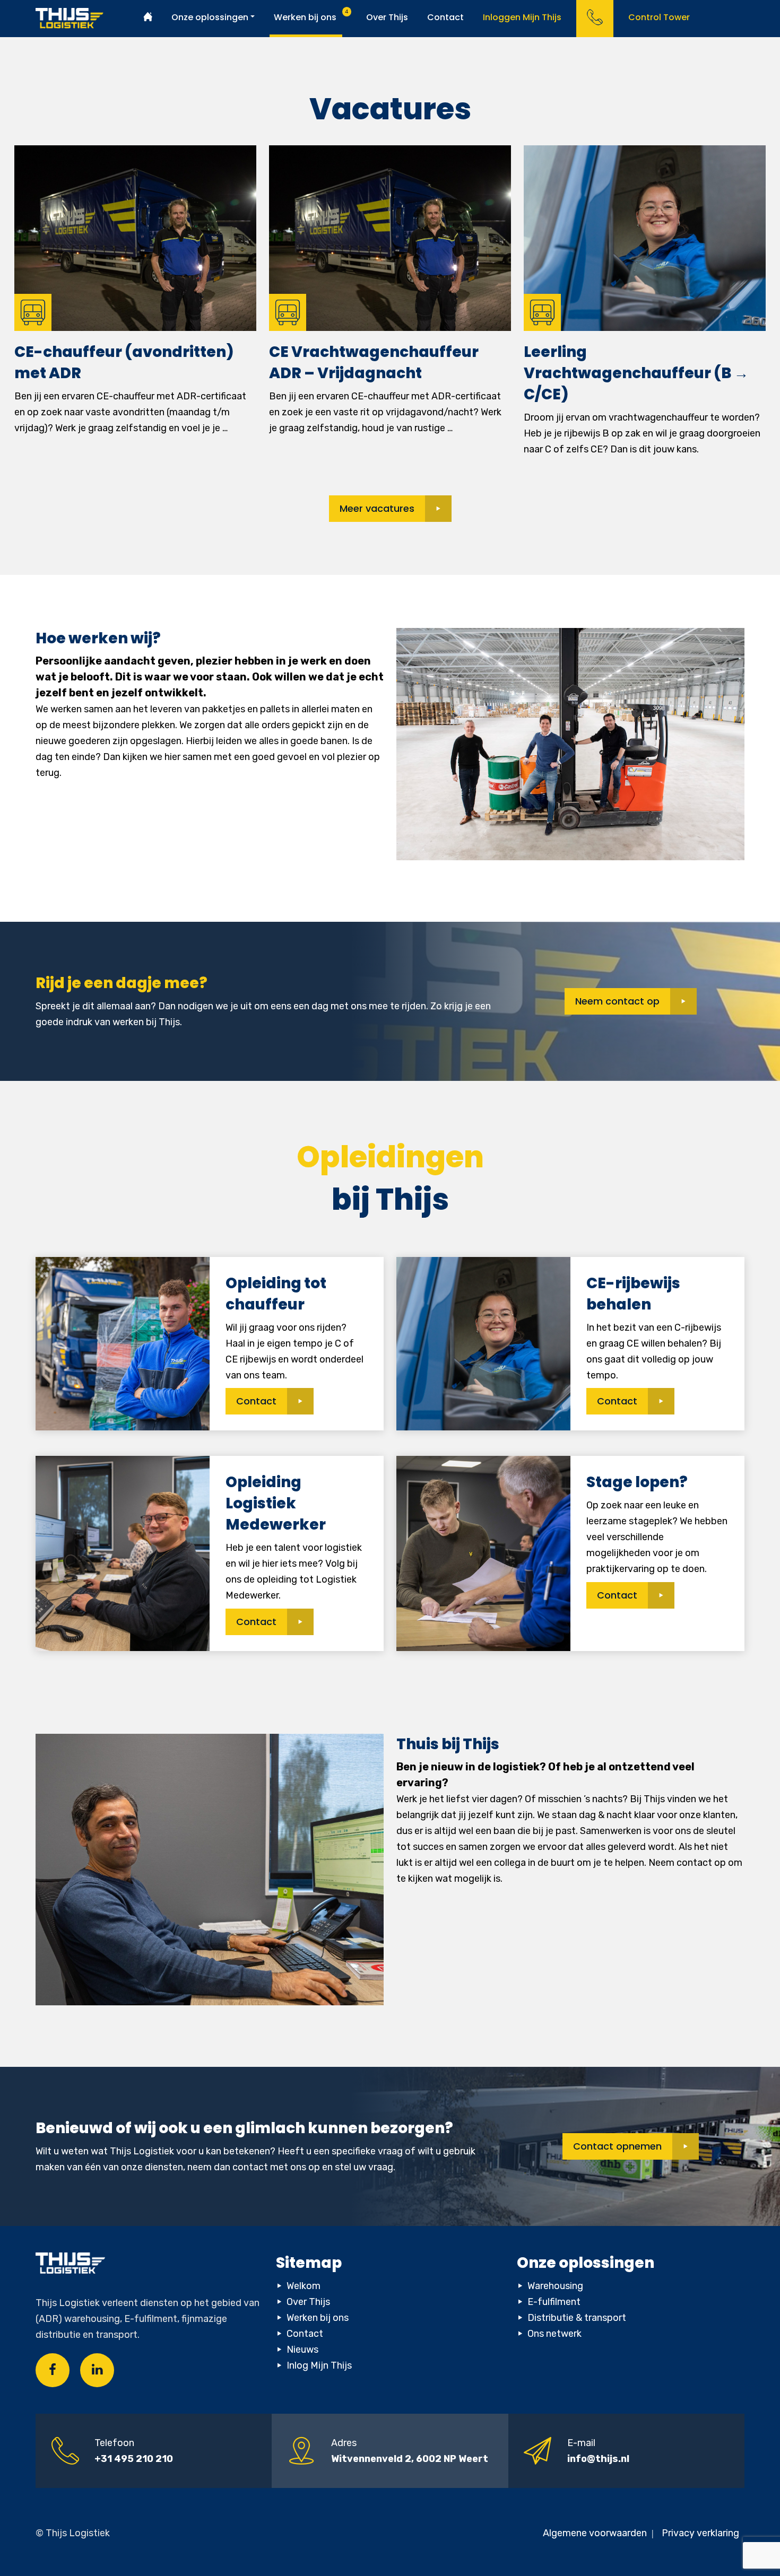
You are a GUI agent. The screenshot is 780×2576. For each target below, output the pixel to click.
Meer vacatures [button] (377, 508)
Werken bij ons (305, 17)
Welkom (304, 2286)
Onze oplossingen (210, 17)
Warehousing (555, 2286)
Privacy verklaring (700, 2533)
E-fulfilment (554, 2302)
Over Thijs (387, 17)
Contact (445, 17)
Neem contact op (617, 1001)
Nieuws (302, 2350)
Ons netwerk (554, 2334)
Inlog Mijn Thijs (319, 2365)
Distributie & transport (577, 2318)
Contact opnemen (617, 2146)
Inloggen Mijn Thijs (522, 17)
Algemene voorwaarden (596, 2533)
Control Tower (659, 17)
